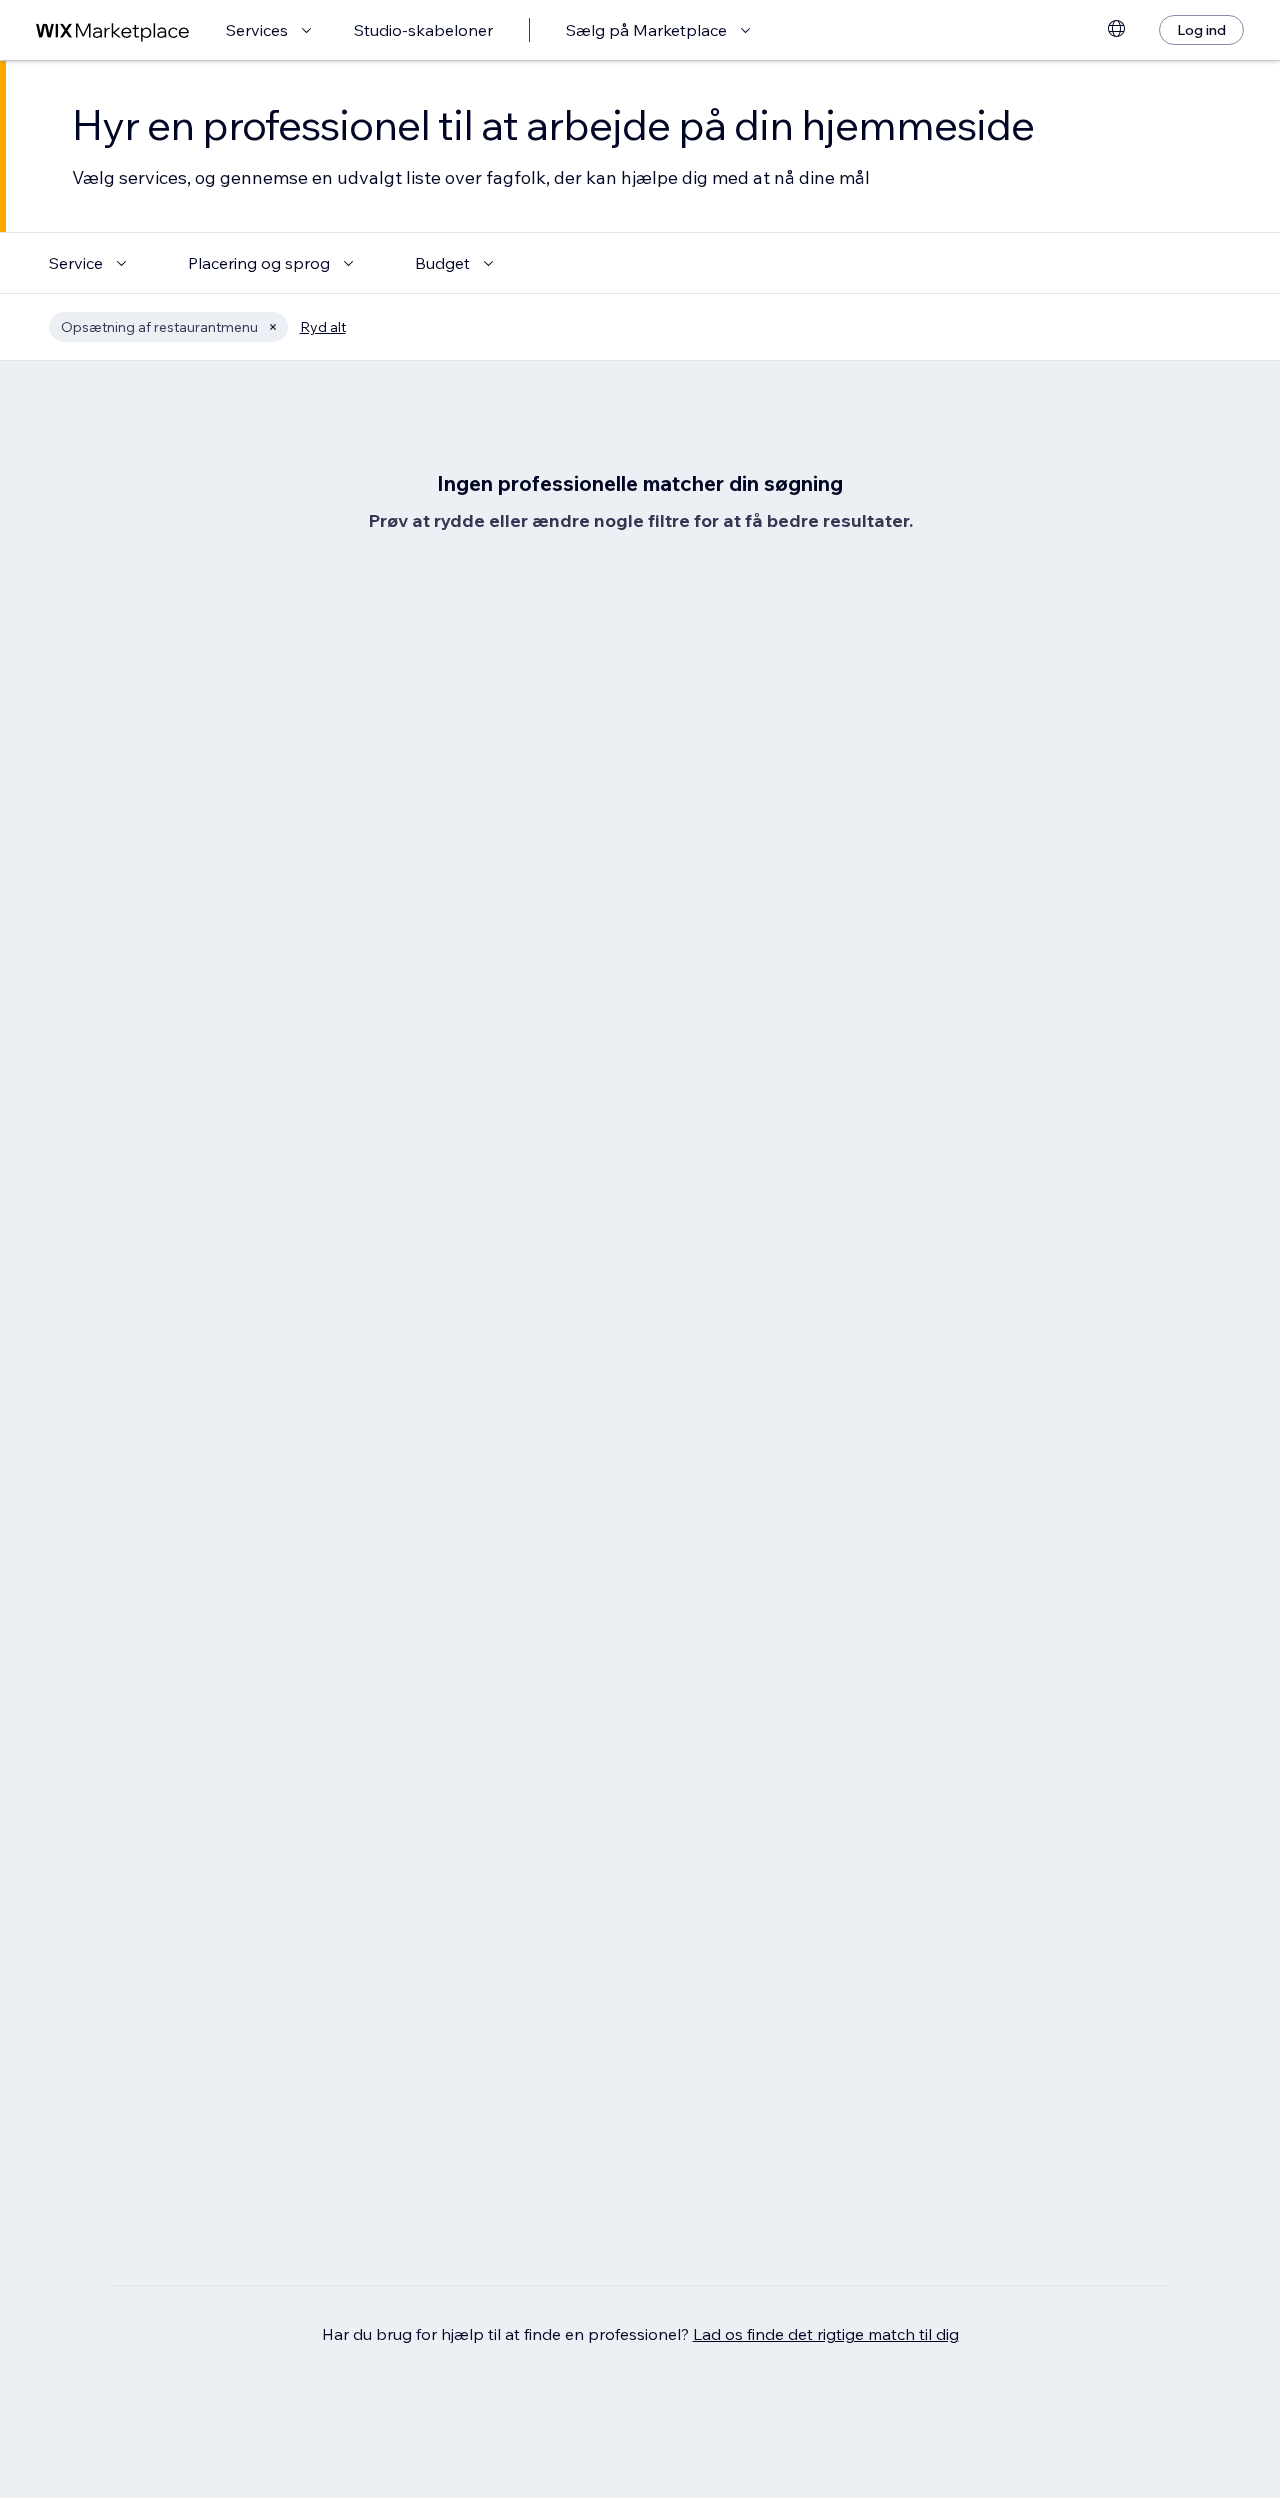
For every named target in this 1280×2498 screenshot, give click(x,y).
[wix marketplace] (113, 30)
